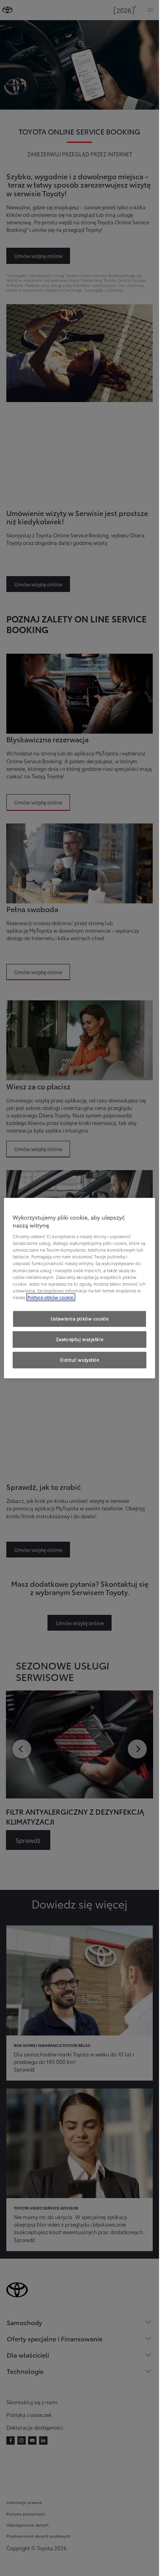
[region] (80, 1288)
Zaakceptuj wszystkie (80, 1339)
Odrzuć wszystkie (79, 1360)
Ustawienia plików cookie (80, 1318)
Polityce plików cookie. (51, 1297)
